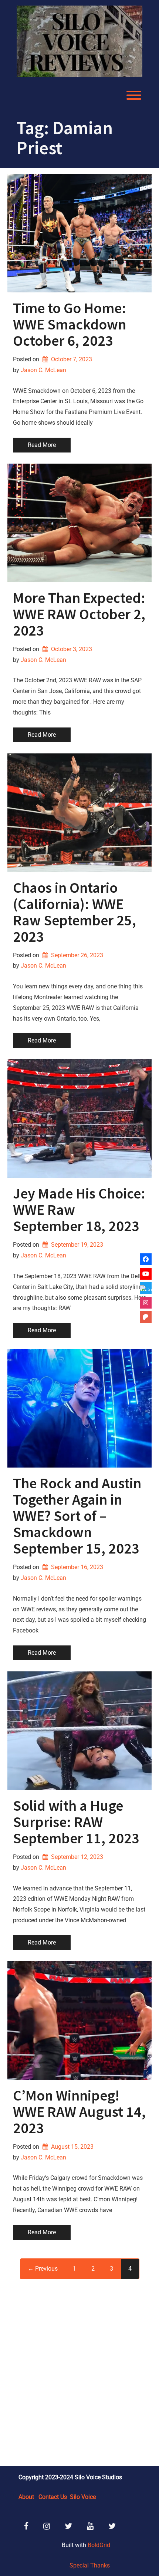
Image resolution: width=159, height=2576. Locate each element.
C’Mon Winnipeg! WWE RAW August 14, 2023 (79, 2112)
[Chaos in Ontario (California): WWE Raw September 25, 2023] (79, 813)
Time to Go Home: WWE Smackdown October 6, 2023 (70, 324)
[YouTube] (146, 1274)
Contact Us (53, 2497)
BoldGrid (99, 2545)
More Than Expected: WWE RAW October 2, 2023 (79, 614)
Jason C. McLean (43, 370)
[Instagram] (146, 1303)
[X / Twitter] (146, 1288)
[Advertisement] (79, 2372)
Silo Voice (83, 2497)
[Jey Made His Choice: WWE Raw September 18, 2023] (79, 1118)
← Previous (43, 2269)
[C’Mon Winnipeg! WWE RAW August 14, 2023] (79, 2020)
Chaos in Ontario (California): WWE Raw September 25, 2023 (75, 912)
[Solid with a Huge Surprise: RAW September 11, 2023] (79, 1731)
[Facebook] (146, 1259)
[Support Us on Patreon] (146, 1317)
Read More (42, 445)
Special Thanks (90, 2565)
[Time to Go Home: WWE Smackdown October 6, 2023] (79, 233)
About (26, 2497)
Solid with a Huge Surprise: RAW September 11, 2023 (76, 1822)
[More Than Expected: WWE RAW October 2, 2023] (79, 523)
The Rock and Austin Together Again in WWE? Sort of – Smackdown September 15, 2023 (77, 1516)
